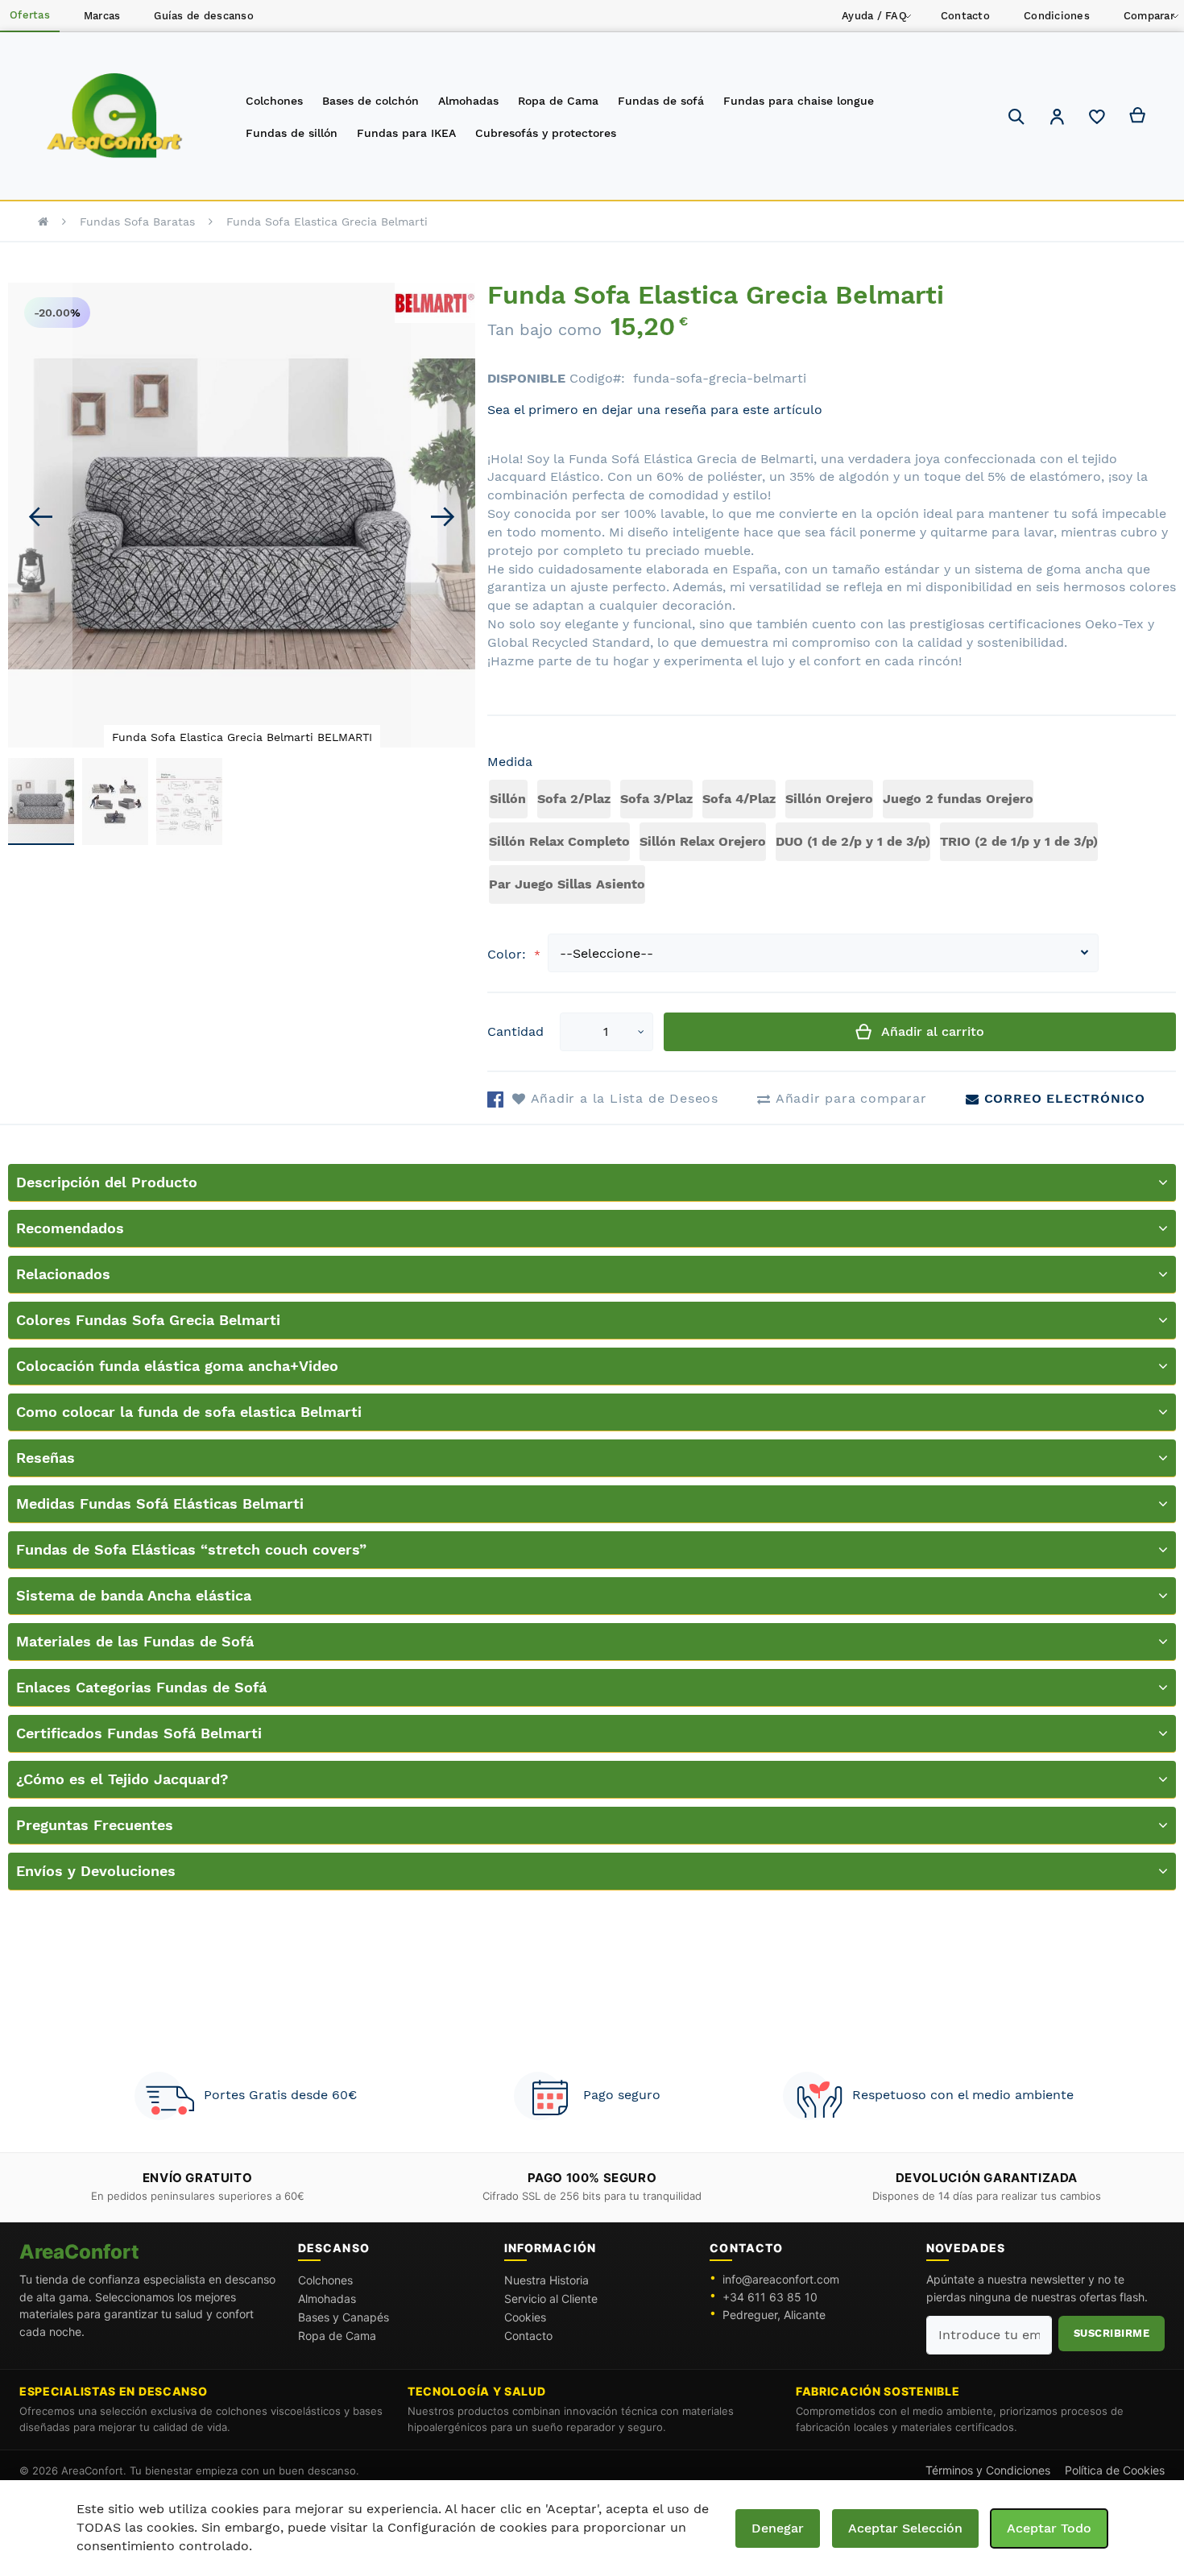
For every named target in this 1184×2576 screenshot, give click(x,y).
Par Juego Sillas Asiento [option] (567, 884)
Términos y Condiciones (988, 2470)
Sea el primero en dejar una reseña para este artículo (655, 410)
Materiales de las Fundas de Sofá (135, 1641)
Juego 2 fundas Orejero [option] (958, 799)
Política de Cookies (1115, 2470)
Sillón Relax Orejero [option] (703, 841)
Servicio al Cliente (551, 2299)
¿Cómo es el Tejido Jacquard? (122, 1779)
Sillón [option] (508, 799)
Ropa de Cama (337, 2336)
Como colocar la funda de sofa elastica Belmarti (189, 1412)
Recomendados (70, 1228)
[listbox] (832, 844)
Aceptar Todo (1049, 2528)
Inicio (43, 222)
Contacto (528, 2336)
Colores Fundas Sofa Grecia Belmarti (148, 1320)
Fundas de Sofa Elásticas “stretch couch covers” (191, 1549)
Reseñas (46, 1458)
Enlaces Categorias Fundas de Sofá (141, 1687)
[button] (1057, 119)
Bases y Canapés (344, 2317)
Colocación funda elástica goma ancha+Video (177, 1366)
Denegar (778, 2528)
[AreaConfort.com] (115, 116)
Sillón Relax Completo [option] (559, 841)
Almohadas (327, 2299)
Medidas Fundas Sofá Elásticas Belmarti (160, 1503)
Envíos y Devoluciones (96, 1871)
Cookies (525, 2317)
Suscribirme (1112, 2333)
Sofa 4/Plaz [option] (739, 799)
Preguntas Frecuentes (95, 1825)
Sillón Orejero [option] (829, 799)
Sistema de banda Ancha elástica (134, 1595)
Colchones (325, 2280)
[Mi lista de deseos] (1097, 121)
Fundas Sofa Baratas (137, 222)
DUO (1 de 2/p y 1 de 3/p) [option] (853, 841)
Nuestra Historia (546, 2280)
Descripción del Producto (107, 1182)
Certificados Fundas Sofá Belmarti (139, 1733)
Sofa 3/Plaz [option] (656, 799)
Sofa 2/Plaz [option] (574, 799)
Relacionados (63, 1274)
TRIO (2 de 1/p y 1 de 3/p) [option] (1019, 841)
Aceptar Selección (905, 2528)
